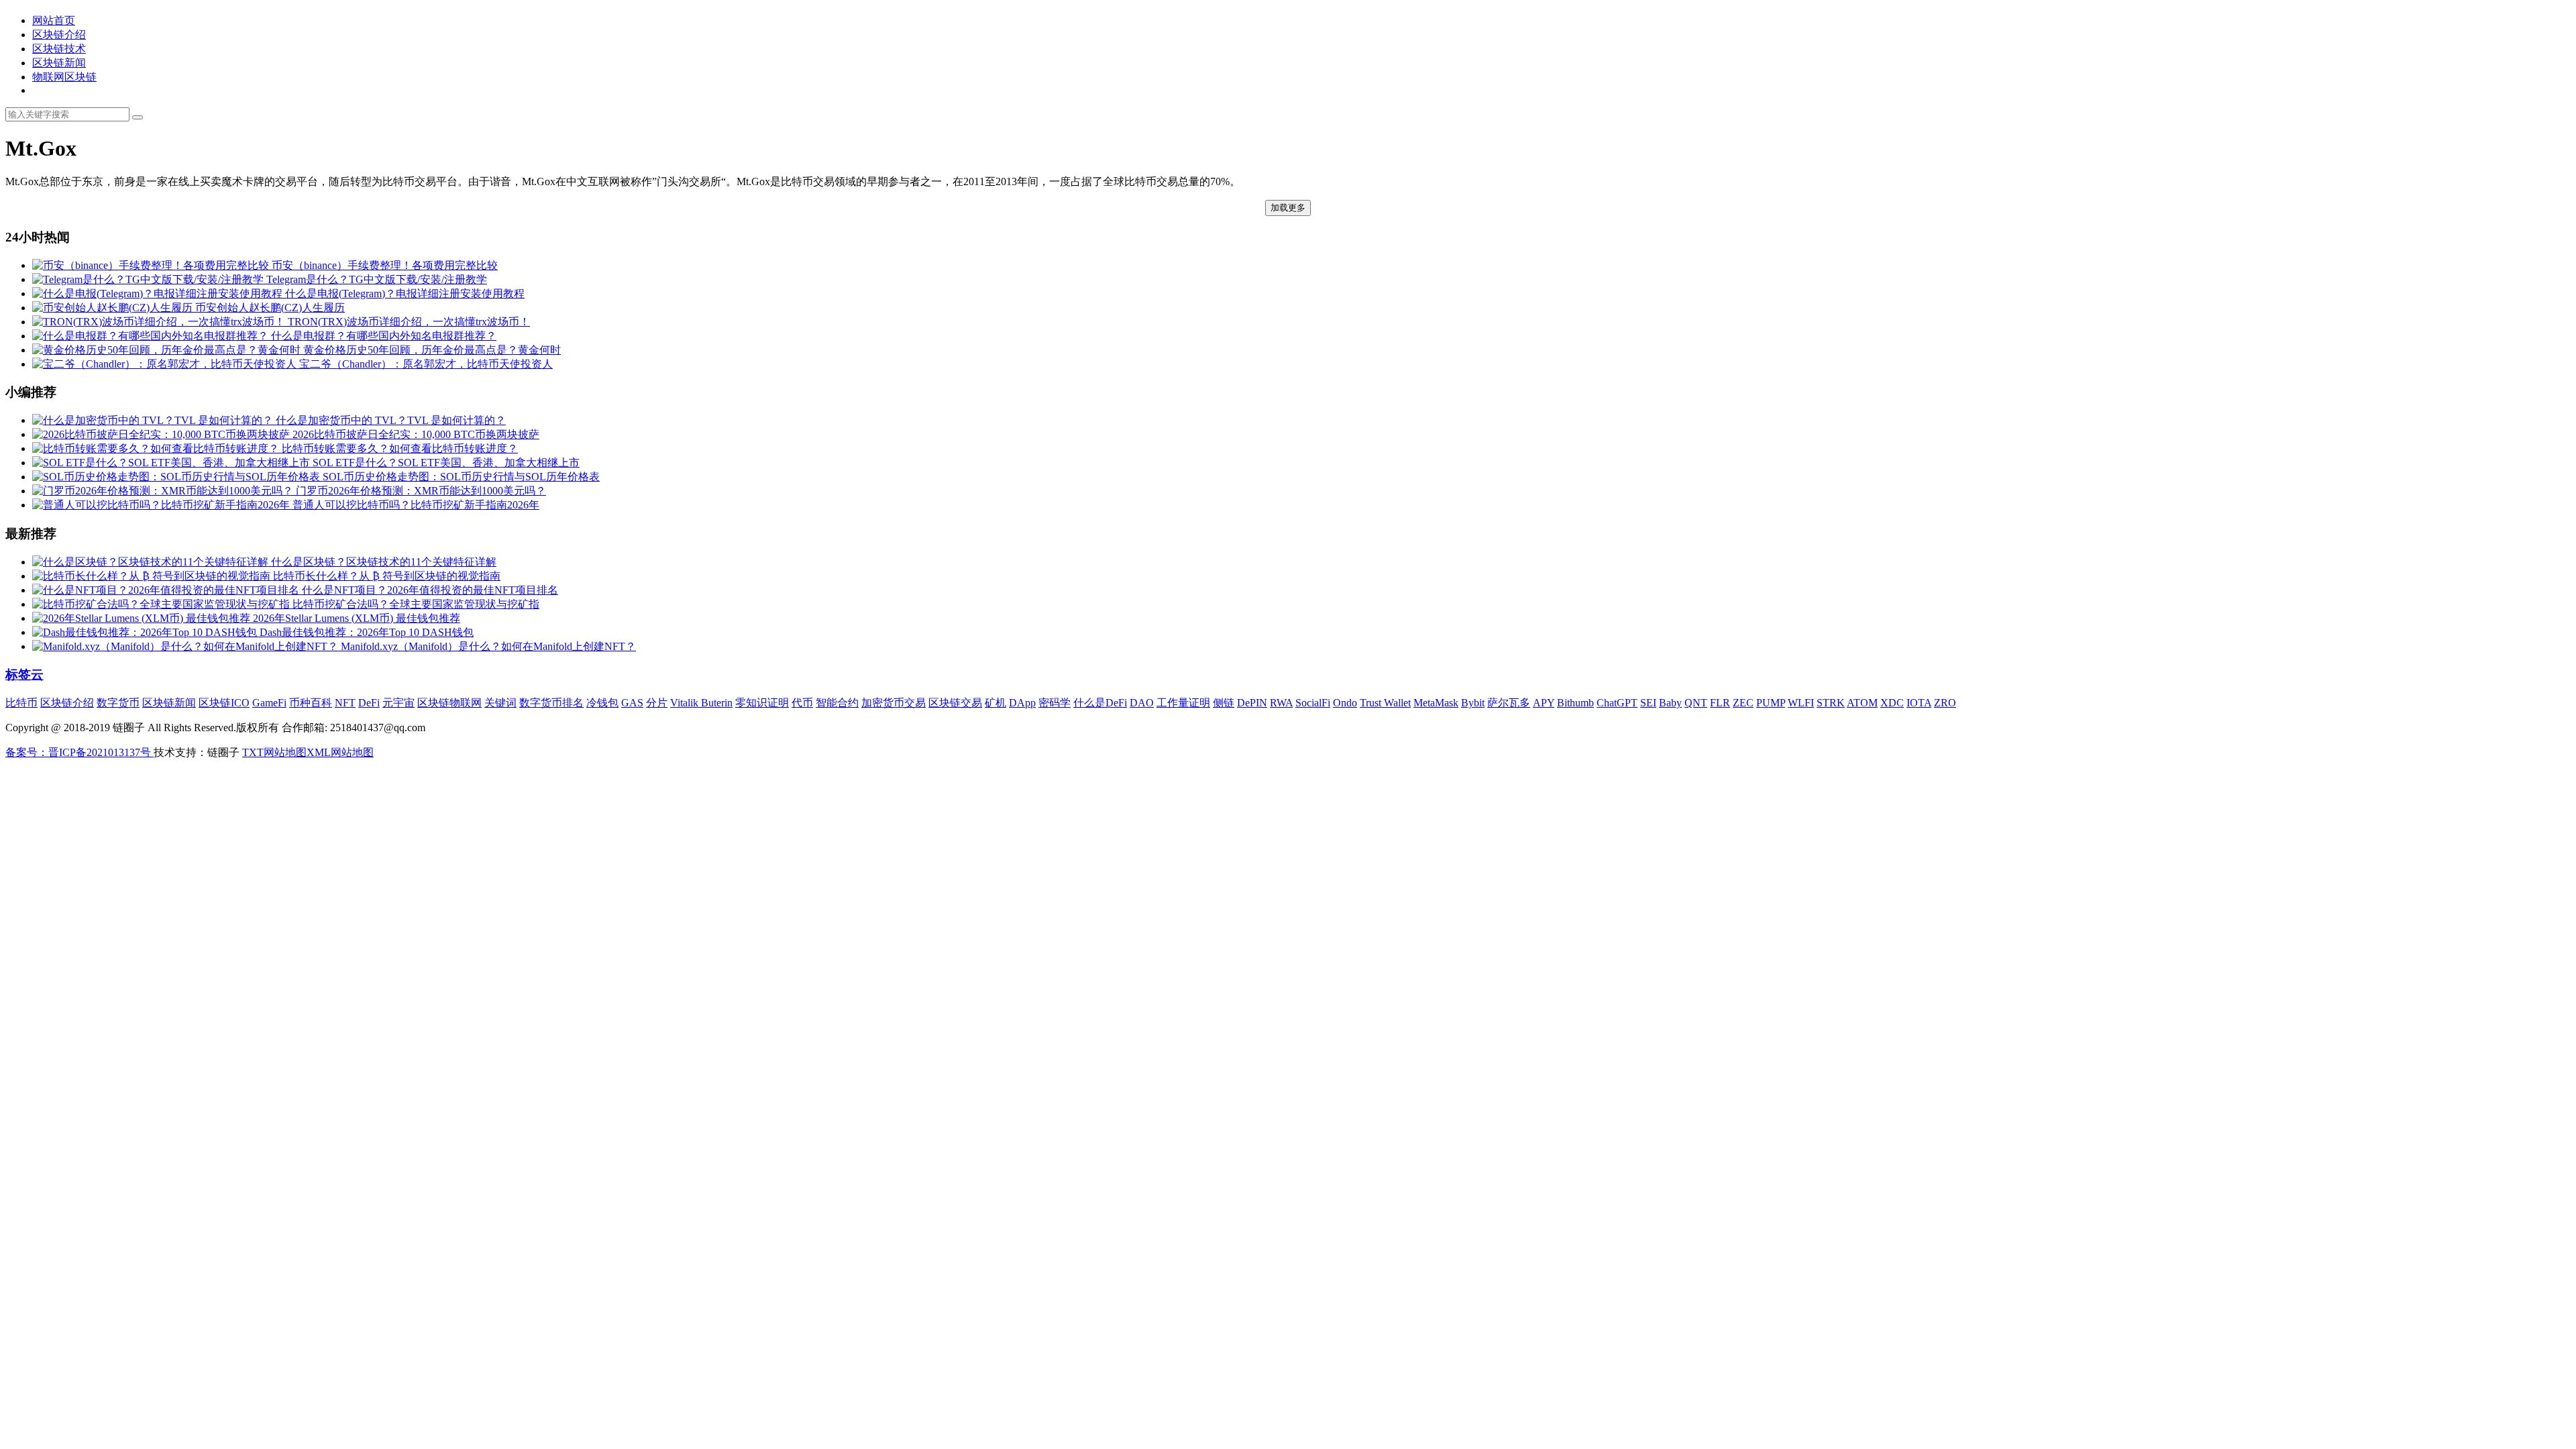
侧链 (1224, 703)
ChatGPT (1617, 703)
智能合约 (837, 703)
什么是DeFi (1100, 703)
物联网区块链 (64, 77)
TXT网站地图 (274, 752)
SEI (1648, 703)
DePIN (1252, 703)
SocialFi (1313, 703)
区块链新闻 (59, 63)
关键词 (500, 703)
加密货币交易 (894, 703)
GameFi (269, 703)
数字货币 (118, 703)
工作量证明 (1183, 703)
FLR (1720, 703)
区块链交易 (955, 703)
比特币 (21, 703)
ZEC (1743, 703)
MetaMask (1436, 703)
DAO (1142, 703)
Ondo (1345, 703)
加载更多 (1288, 208)
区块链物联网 (449, 703)
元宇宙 (398, 703)
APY (1544, 703)
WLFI (1801, 703)
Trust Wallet (1385, 703)
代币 (802, 703)
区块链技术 (59, 49)
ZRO (1945, 703)
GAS (632, 703)
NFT (345, 703)
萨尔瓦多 (1509, 703)
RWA (1281, 703)
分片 (657, 703)
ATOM (1862, 703)
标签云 (24, 675)
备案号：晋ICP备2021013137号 (79, 752)
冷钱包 (602, 703)
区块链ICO (224, 703)
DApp (1022, 703)
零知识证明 (762, 703)
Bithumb (1575, 703)
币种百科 (311, 703)
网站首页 (54, 20)
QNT (1696, 703)
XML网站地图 (340, 752)
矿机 (996, 703)
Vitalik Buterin (701, 703)
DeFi (369, 703)
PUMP (1771, 703)
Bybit (1473, 703)
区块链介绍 (59, 35)
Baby (1670, 703)
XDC (1892, 703)
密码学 (1055, 703)
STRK (1831, 703)
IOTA (1919, 703)
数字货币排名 (551, 703)
